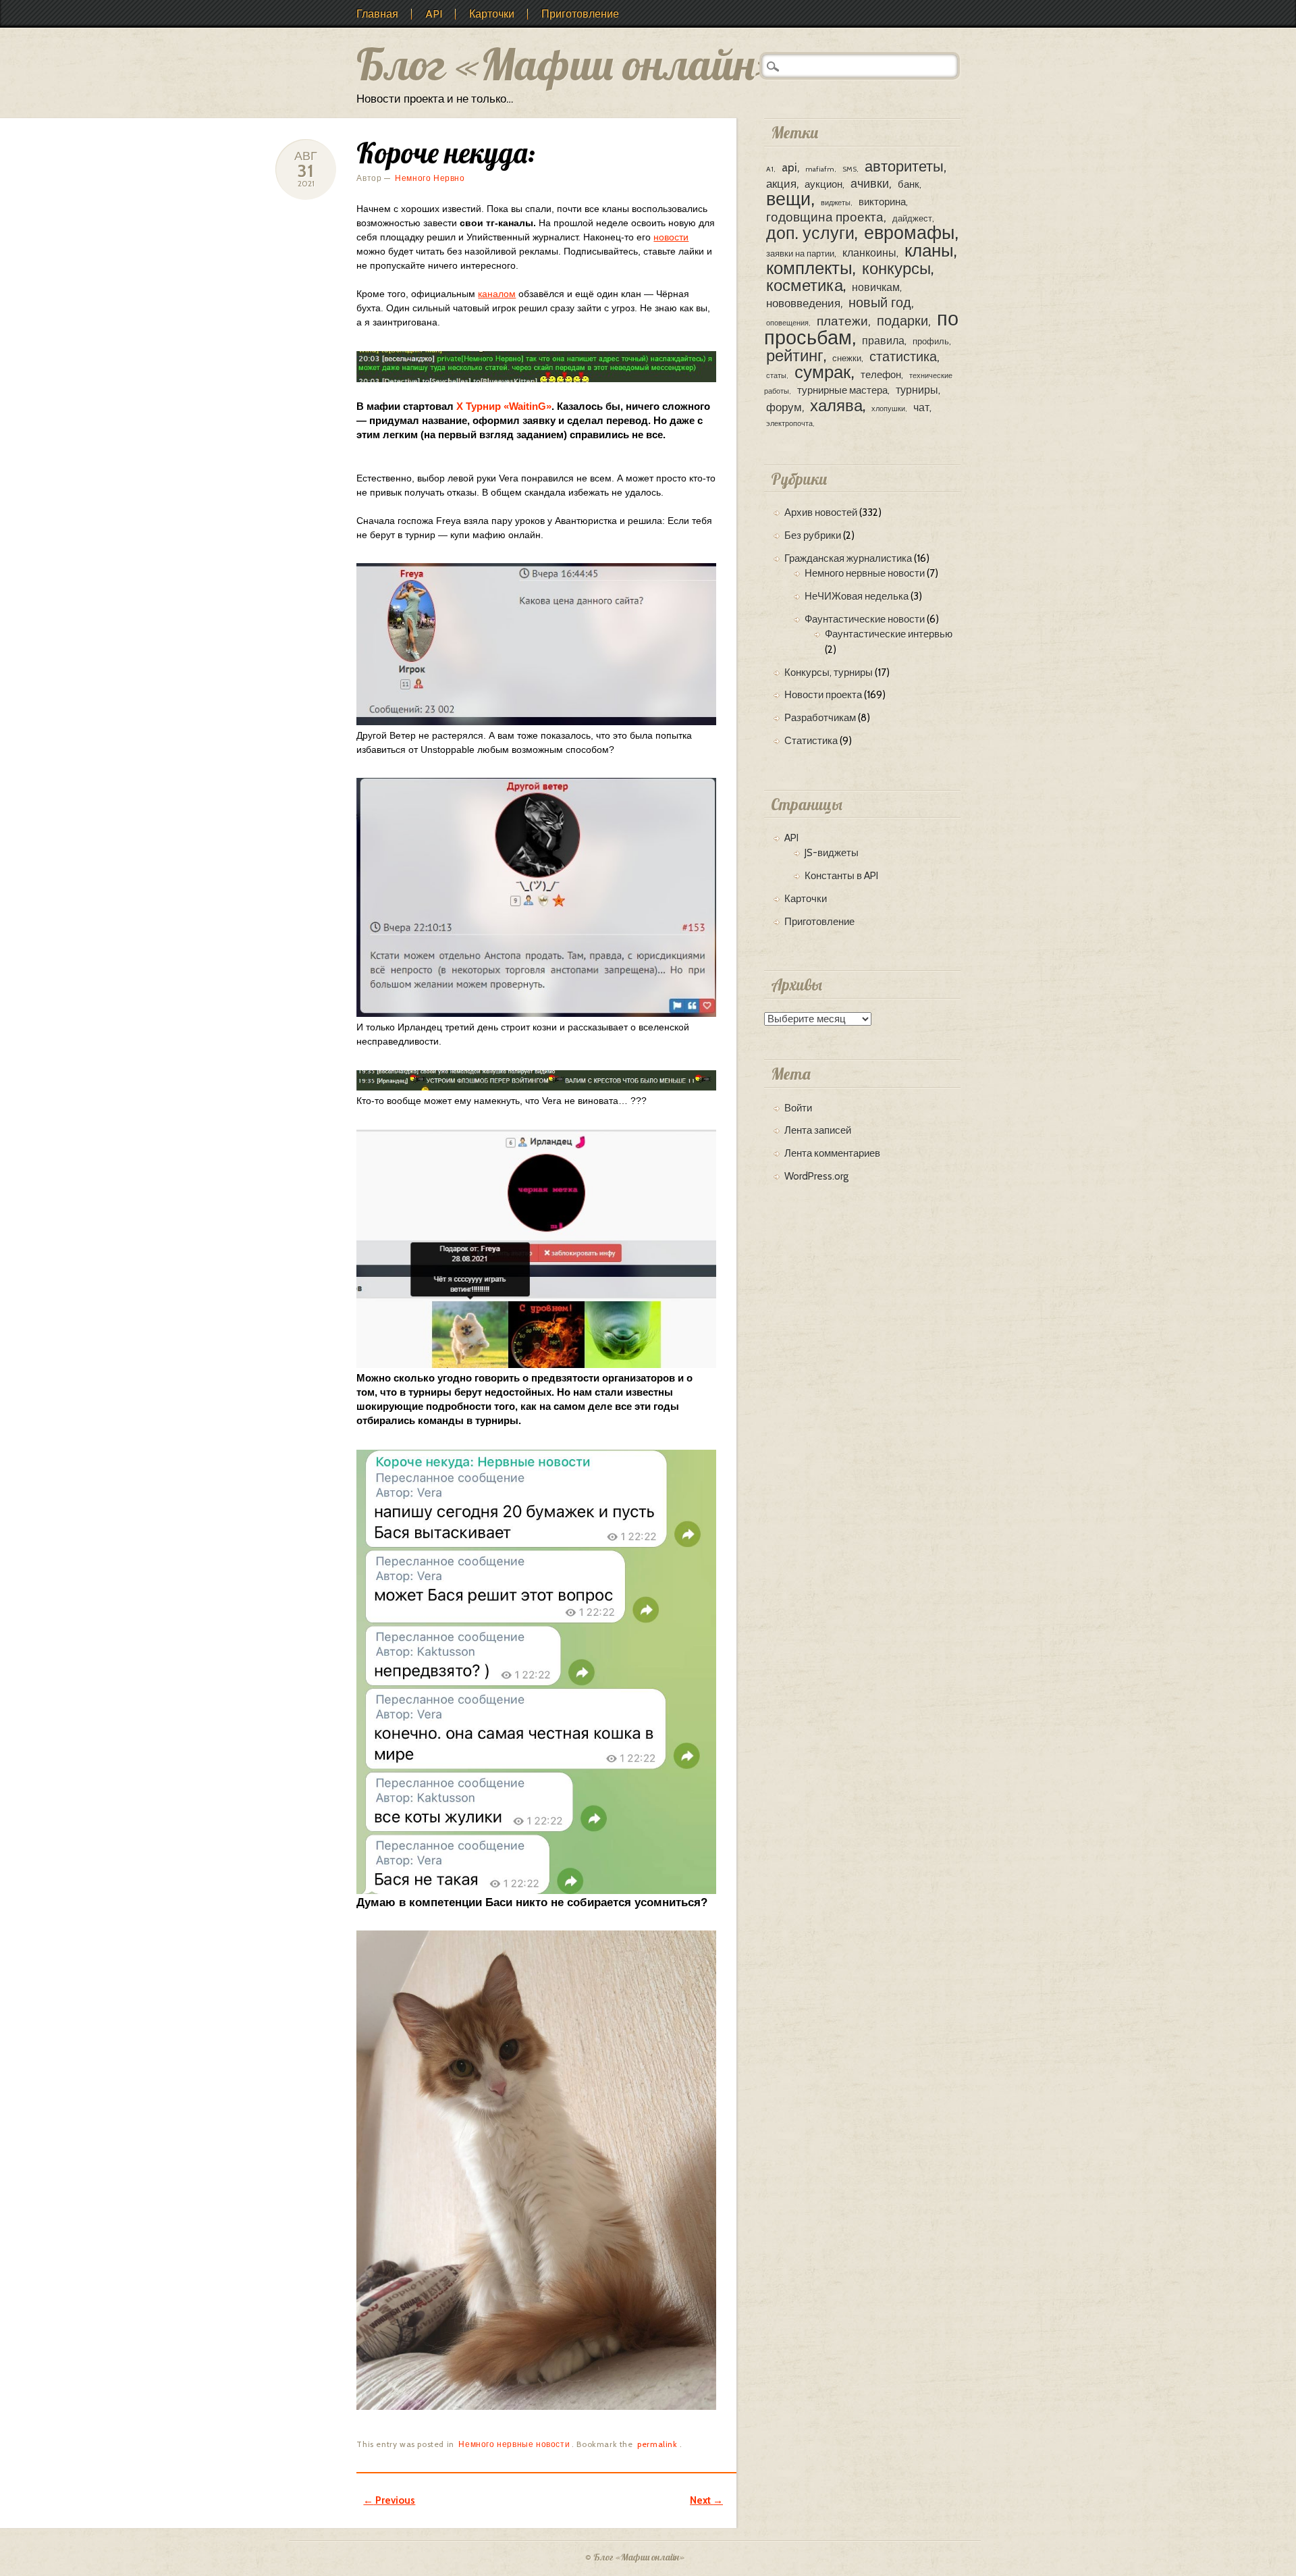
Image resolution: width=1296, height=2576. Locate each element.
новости (671, 237)
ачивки (870, 183)
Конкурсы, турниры (829, 673)
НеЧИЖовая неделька (857, 596)
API (434, 14)
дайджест (912, 218)
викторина (882, 202)
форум (784, 407)
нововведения (803, 303)
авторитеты (904, 166)
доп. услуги (810, 233)
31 (306, 171)
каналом (497, 294)
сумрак (822, 372)
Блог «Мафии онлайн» (568, 64)
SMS (849, 169)
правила (883, 340)
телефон (881, 375)
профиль (931, 341)
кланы (929, 250)
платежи (842, 321)
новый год (880, 302)
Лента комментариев (832, 1153)
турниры (917, 390)
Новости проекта (823, 695)
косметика (805, 285)
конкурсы (896, 268)
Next (706, 2500)
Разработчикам (820, 718)
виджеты (836, 203)
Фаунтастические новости (865, 619)
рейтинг (795, 356)
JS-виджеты (832, 853)
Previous (389, 2500)
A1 (770, 169)
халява (836, 405)
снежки (847, 358)
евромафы (909, 233)
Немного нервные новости (514, 2444)
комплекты (809, 268)
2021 (306, 183)
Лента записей (818, 1130)
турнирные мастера (842, 390)
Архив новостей (821, 512)
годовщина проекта (825, 217)
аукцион (823, 184)
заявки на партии (800, 254)
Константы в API (841, 876)
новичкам (876, 287)
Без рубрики (813, 535)
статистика (903, 356)
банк (909, 184)
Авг (306, 156)
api (789, 167)
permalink (657, 2444)
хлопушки (888, 409)
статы (776, 376)
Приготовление (580, 14)
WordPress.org (816, 1176)
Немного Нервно (430, 178)
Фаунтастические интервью (889, 634)
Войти (798, 1108)
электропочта (789, 424)
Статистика (811, 741)
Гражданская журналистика (848, 558)
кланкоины (869, 253)
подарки (902, 320)
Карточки (492, 14)
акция (781, 183)
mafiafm (820, 169)
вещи (788, 199)
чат (921, 407)
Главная (377, 14)
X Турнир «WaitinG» (504, 406)
